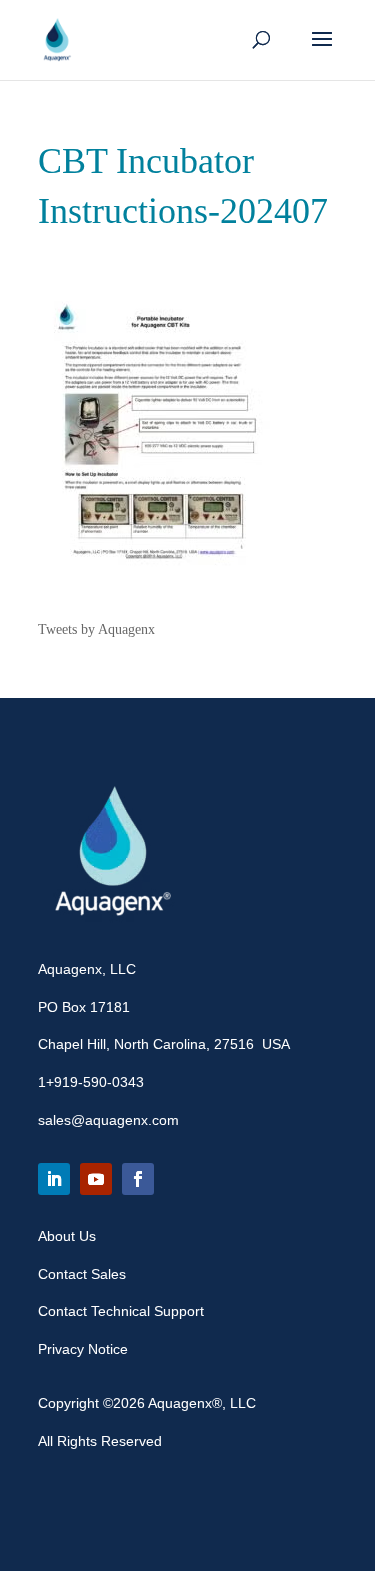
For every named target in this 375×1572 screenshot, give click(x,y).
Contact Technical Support (121, 1311)
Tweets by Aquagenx (96, 629)
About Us (67, 1236)
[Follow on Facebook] (138, 1179)
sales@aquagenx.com (108, 1120)
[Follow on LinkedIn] (54, 1179)
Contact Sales (82, 1274)
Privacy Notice (83, 1349)
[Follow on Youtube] (96, 1179)
